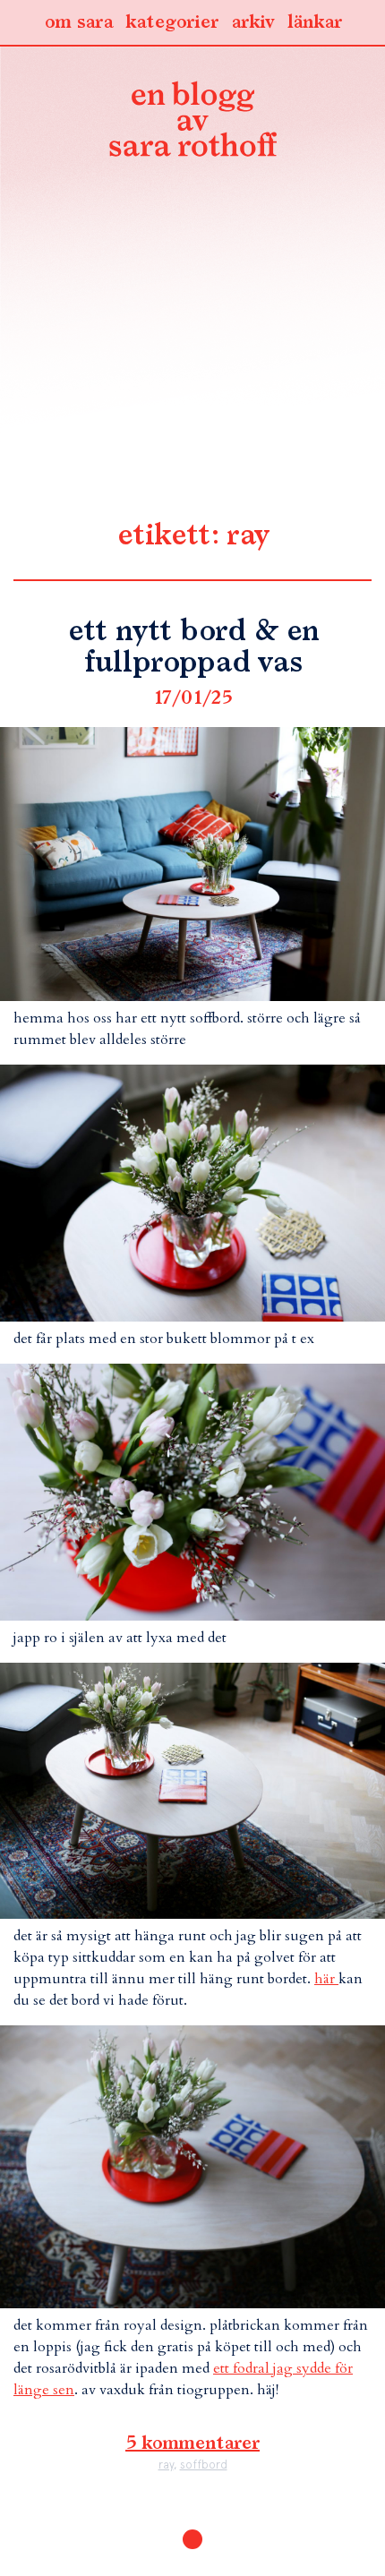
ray (166, 2465)
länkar (315, 22)
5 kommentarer (192, 2443)
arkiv (253, 22)
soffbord (204, 2465)
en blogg (192, 123)
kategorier (172, 22)
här (326, 1979)
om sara (78, 22)
